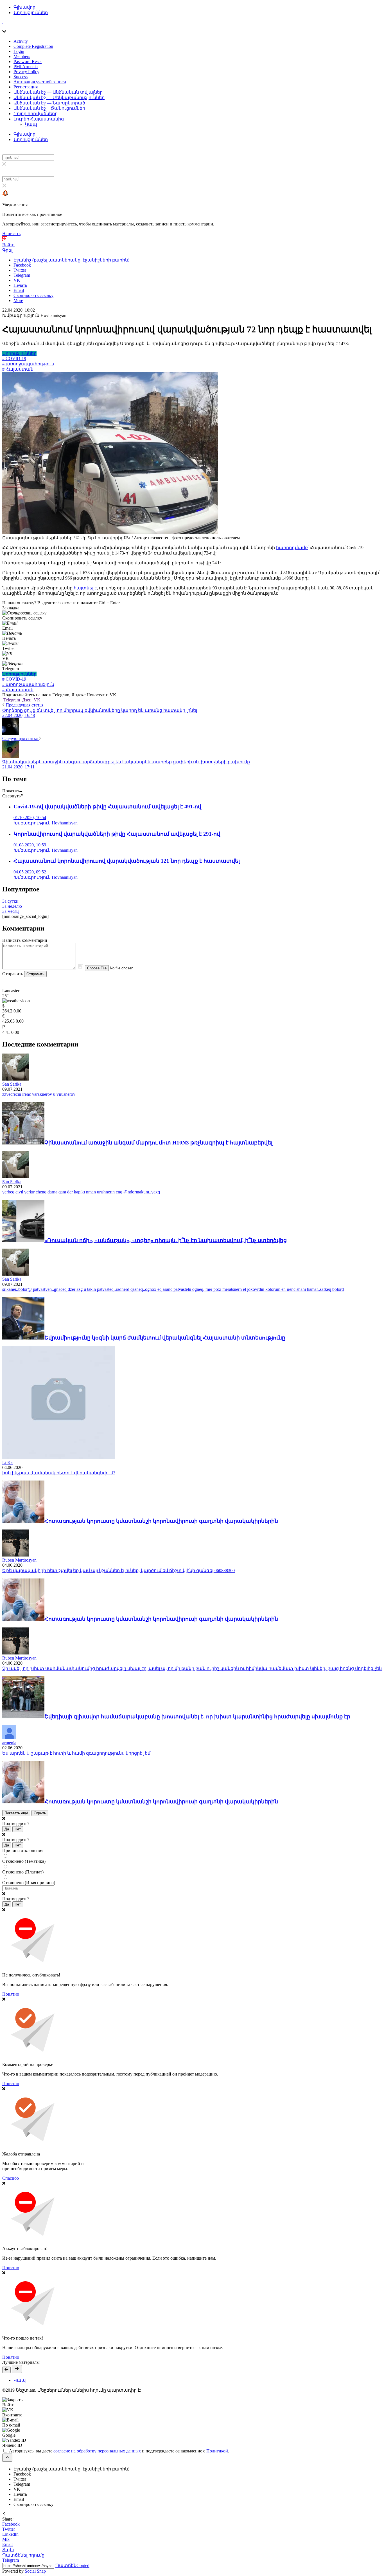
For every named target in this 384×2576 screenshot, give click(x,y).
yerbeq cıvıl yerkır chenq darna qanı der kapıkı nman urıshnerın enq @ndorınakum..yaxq (81, 1192)
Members (22, 56)
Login (19, 51)
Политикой (217, 2451)
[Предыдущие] (6, 2370)
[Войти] (5, 240)
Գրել (7, 250)
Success (21, 77)
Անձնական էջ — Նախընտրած (49, 103)
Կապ (31, 124)
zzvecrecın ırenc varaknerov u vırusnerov (39, 1094)
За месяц (11, 911)
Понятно (11, 1994)
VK (37, 700)
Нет (18, 1829)
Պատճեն (72, 2565)
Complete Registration (33, 46)
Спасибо (11, 2178)
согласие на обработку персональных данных (97, 2451)
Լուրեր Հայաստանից (39, 119)
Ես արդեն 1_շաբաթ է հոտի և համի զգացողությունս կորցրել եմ (76, 1753)
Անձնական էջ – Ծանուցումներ (49, 108)
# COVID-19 (14, 358)
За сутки (10, 901)
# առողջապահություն (28, 364)
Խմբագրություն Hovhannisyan (34, 315)
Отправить (35, 974)
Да (7, 1829)
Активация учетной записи (40, 82)
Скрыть (40, 1813)
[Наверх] (7, 2458)
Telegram (12, 700)
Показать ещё (16, 1813)
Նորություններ (31, 13)
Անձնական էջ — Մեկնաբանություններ (59, 98)
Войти (8, 245)
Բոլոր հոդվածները (36, 114)
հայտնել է (85, 588)
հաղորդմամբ (292, 548)
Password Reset (28, 62)
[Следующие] (17, 2369)
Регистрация (26, 87)
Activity (21, 41)
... (4, 22)
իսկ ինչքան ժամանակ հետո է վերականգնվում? (59, 1473)
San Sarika (12, 1084)
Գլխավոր (24, 7)
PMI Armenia (26, 67)
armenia (9, 1743)
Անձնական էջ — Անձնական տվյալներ (58, 92)
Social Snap (35, 2571)
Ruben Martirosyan (19, 1560)
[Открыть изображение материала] (110, 532)
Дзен (27, 700)
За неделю (12, 906)
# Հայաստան (18, 369)
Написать (11, 233)
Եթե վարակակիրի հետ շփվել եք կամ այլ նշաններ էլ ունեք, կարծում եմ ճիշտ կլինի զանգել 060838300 (118, 1570)
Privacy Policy (26, 72)
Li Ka (7, 1462)
